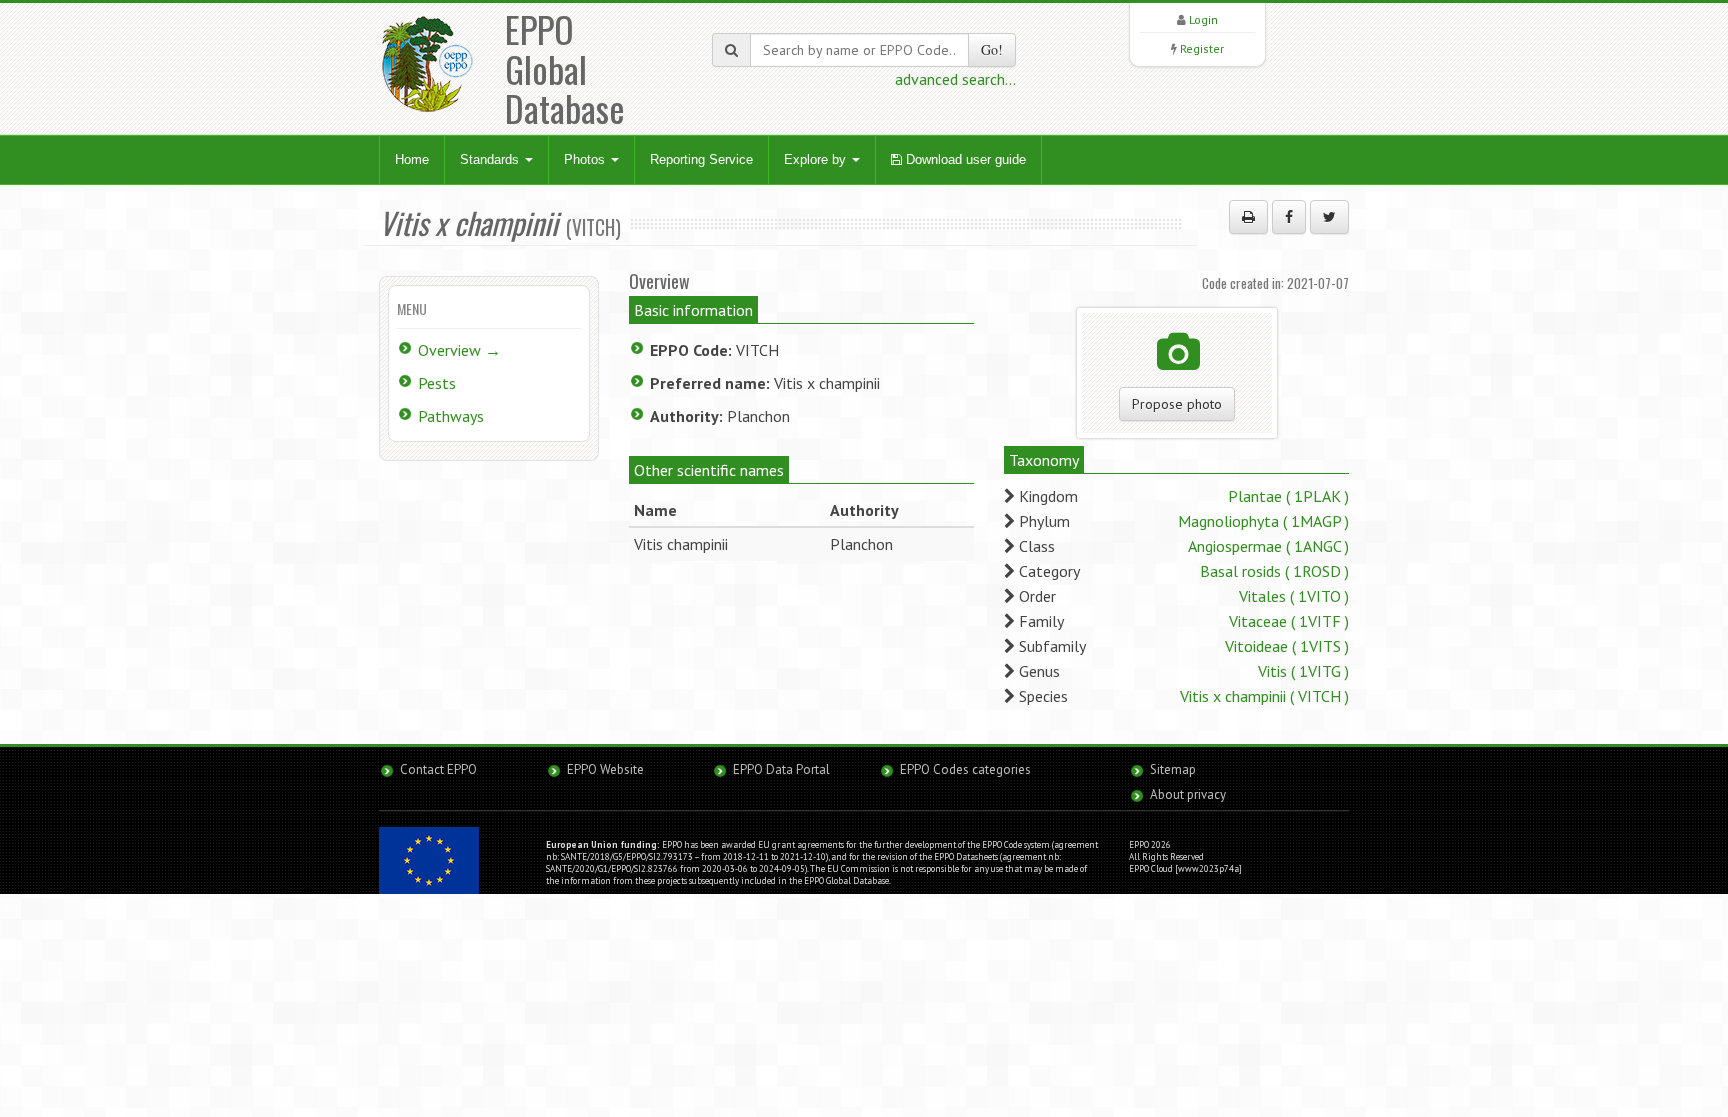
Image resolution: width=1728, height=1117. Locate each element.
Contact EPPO (438, 769)
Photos (586, 159)
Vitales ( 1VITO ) (1294, 596)
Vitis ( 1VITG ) (1303, 671)
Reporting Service (701, 159)
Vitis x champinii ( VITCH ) (1264, 696)
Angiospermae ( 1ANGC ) (1268, 546)
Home (412, 159)
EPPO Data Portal (781, 769)
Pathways (451, 416)
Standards (491, 159)
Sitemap (1173, 769)
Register (1202, 48)
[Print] (1248, 217)
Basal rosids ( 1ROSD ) (1274, 571)
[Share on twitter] (1329, 217)
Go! (992, 49)
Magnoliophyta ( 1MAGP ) (1263, 521)
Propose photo (1177, 404)
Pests (437, 383)
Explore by (817, 159)
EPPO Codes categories (965, 769)
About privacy (1188, 794)
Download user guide (964, 159)
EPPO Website (605, 769)
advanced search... (955, 79)
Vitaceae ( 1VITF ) (1289, 621)
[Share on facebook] (1289, 217)
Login (1203, 19)
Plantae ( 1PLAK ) (1288, 496)
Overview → (459, 350)
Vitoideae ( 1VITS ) (1287, 646)
